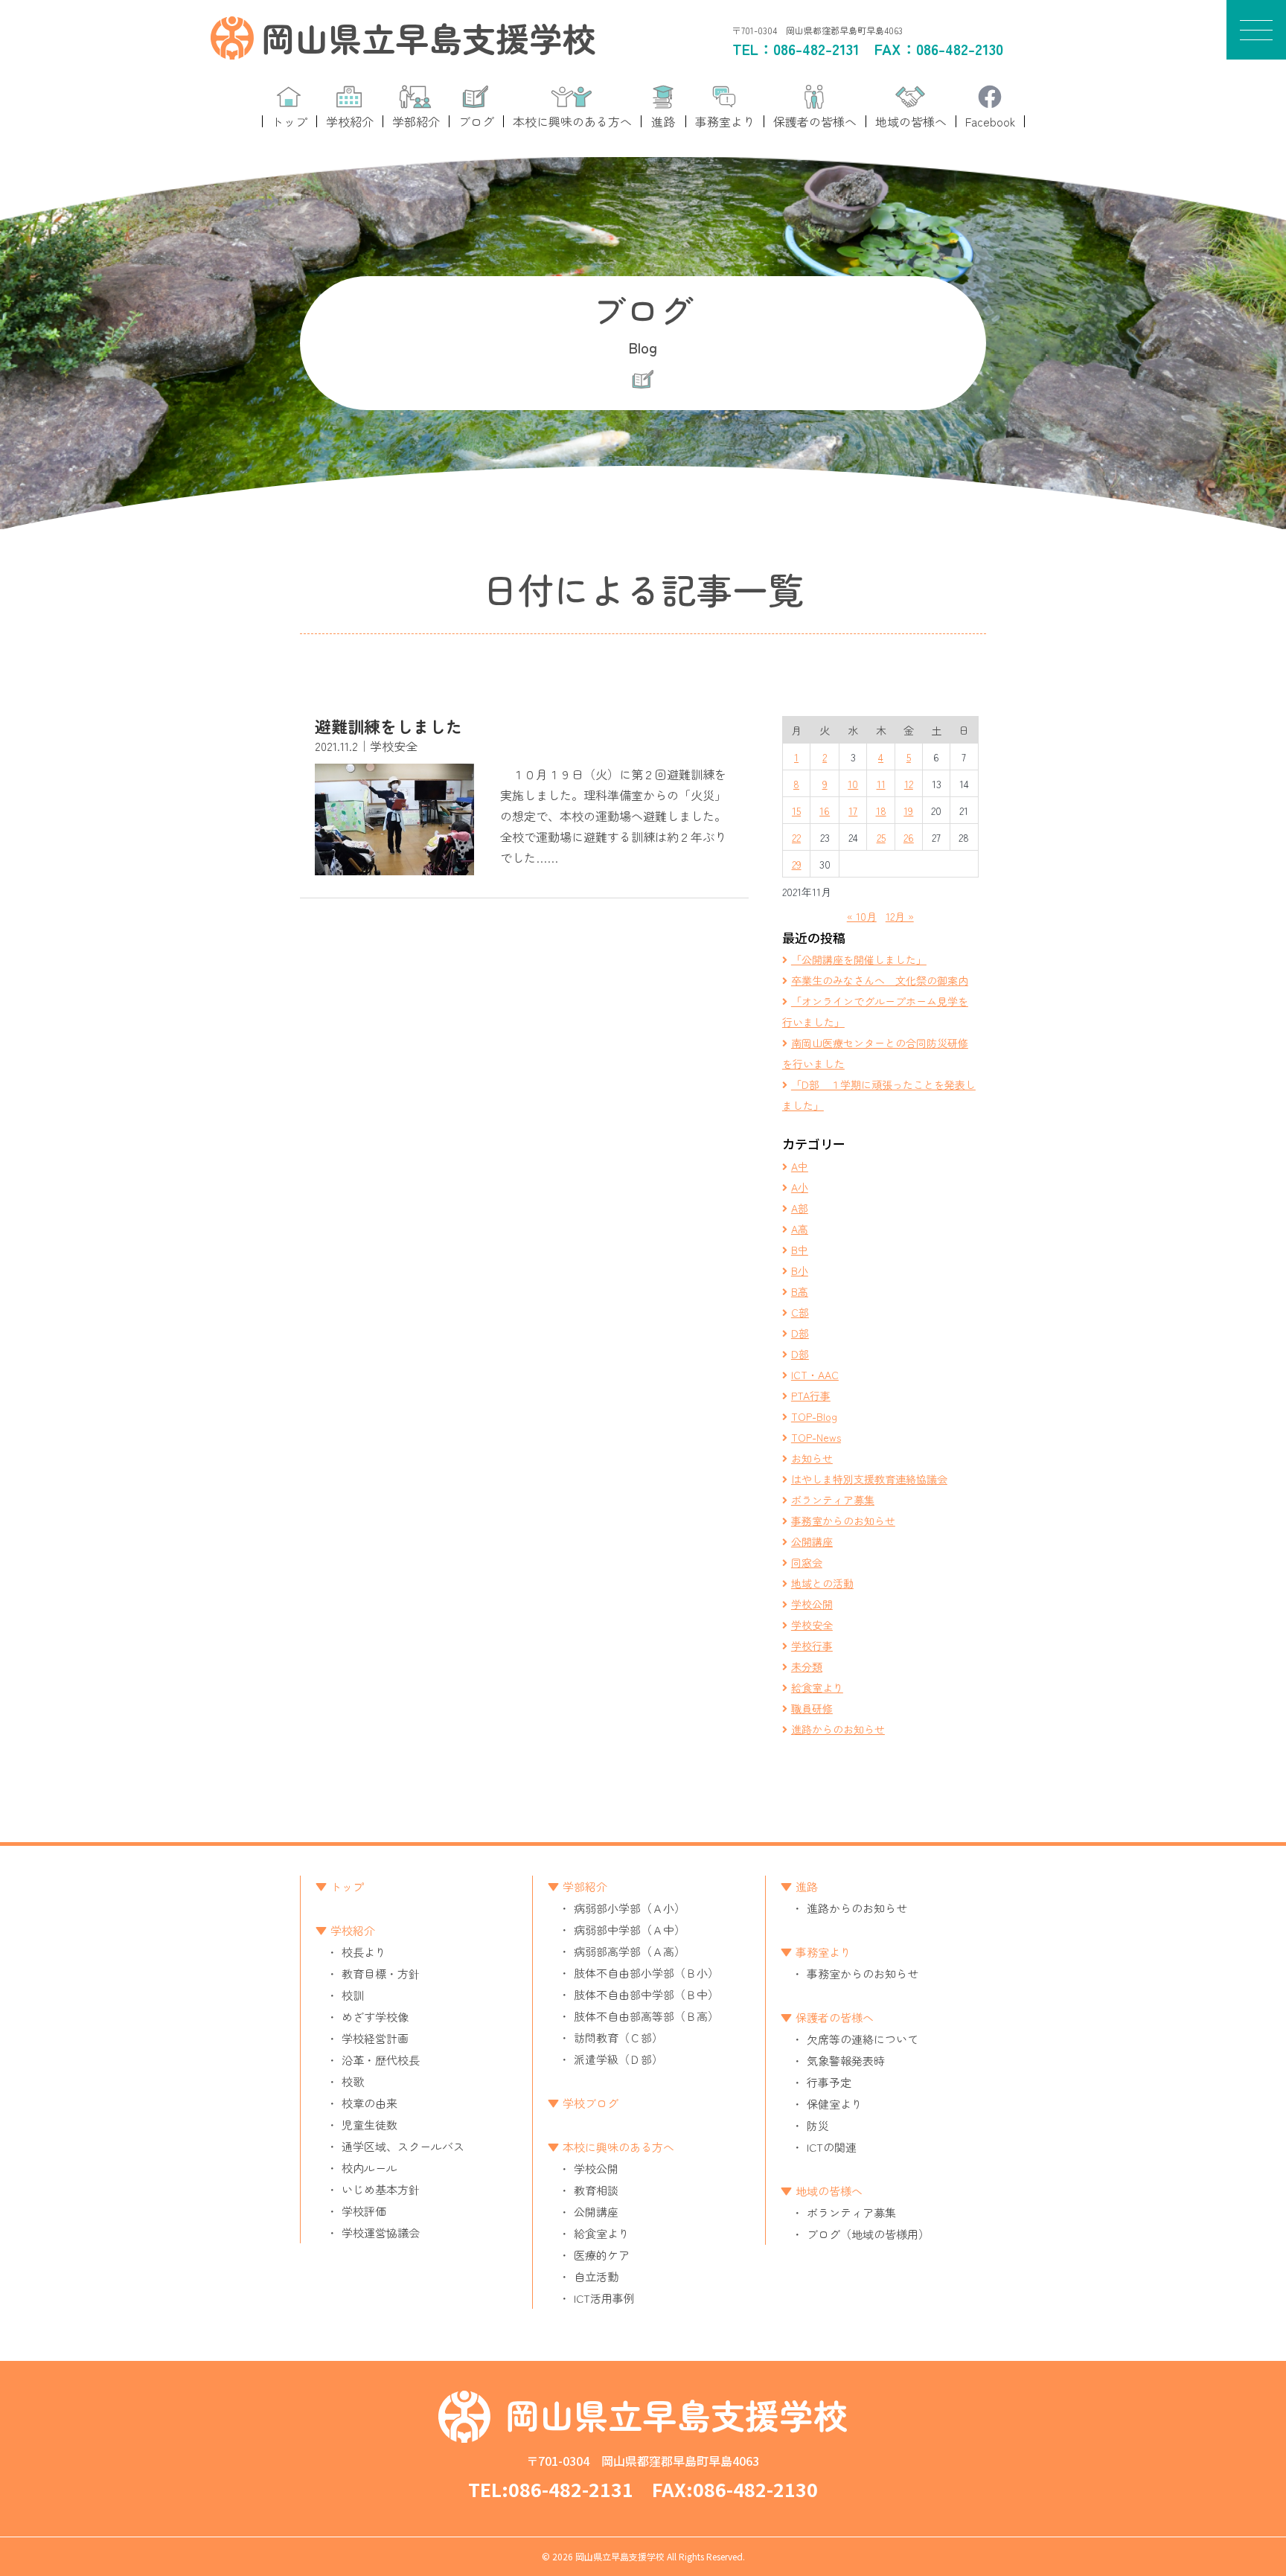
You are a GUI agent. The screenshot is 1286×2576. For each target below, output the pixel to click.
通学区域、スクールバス (403, 2146)
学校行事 (812, 1646)
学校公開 (812, 1604)
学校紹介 (353, 1930)
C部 (800, 1312)
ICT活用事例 (604, 2298)
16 (825, 811)
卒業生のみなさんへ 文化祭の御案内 (880, 980)
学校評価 (364, 2211)
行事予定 (829, 2082)
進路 (807, 1886)
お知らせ (812, 1458)
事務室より (823, 1952)
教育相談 (596, 2190)
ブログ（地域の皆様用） (868, 2234)
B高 (800, 1291)
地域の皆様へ (829, 2191)
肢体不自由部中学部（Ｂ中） (646, 1994)
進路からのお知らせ (838, 1729)
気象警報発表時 (846, 2061)
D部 (800, 1333)
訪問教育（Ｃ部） (618, 2038)
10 (853, 784)
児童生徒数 (370, 2125)
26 (909, 837)
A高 (800, 1229)
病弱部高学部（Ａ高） (630, 1951)
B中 (800, 1250)
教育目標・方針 (381, 1973)
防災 (818, 2125)
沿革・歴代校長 (381, 2060)
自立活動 (596, 2276)
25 (881, 837)
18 (881, 811)
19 (908, 811)
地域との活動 (822, 1583)
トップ (347, 1886)
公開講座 (812, 1541)
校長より (364, 1952)
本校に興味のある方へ (618, 2147)
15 (796, 811)
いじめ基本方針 (381, 2189)
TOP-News (816, 1437)
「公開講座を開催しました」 (859, 959)
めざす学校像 (375, 2017)
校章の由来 (370, 2103)
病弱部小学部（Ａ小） (630, 1908)
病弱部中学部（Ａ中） (630, 1930)
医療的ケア (602, 2255)
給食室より (817, 1687)
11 (881, 784)
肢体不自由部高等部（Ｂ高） (646, 2016)
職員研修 (812, 1708)
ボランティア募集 (833, 1500)
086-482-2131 (816, 49)
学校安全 (812, 1625)
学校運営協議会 (381, 2233)
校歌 (353, 2081)
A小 (800, 1187)
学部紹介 (585, 1886)
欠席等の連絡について (863, 2039)
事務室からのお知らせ (843, 1521)
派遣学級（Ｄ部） (618, 2059)
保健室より (835, 2104)
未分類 (807, 1666)
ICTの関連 (832, 2147)
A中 (800, 1166)
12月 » (900, 916)
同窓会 (807, 1562)
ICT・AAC (815, 1375)
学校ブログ (591, 2103)
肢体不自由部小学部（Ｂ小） (646, 1973)
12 (909, 784)
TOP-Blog (814, 1416)
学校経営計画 (375, 2038)
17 (853, 811)
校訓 (353, 1995)
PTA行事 (811, 1396)
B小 (800, 1271)
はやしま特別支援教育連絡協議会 (869, 1479)
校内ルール (370, 2168)
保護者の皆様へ (835, 2017)
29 (797, 864)
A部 (800, 1208)
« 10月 (862, 916)
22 (796, 837)
